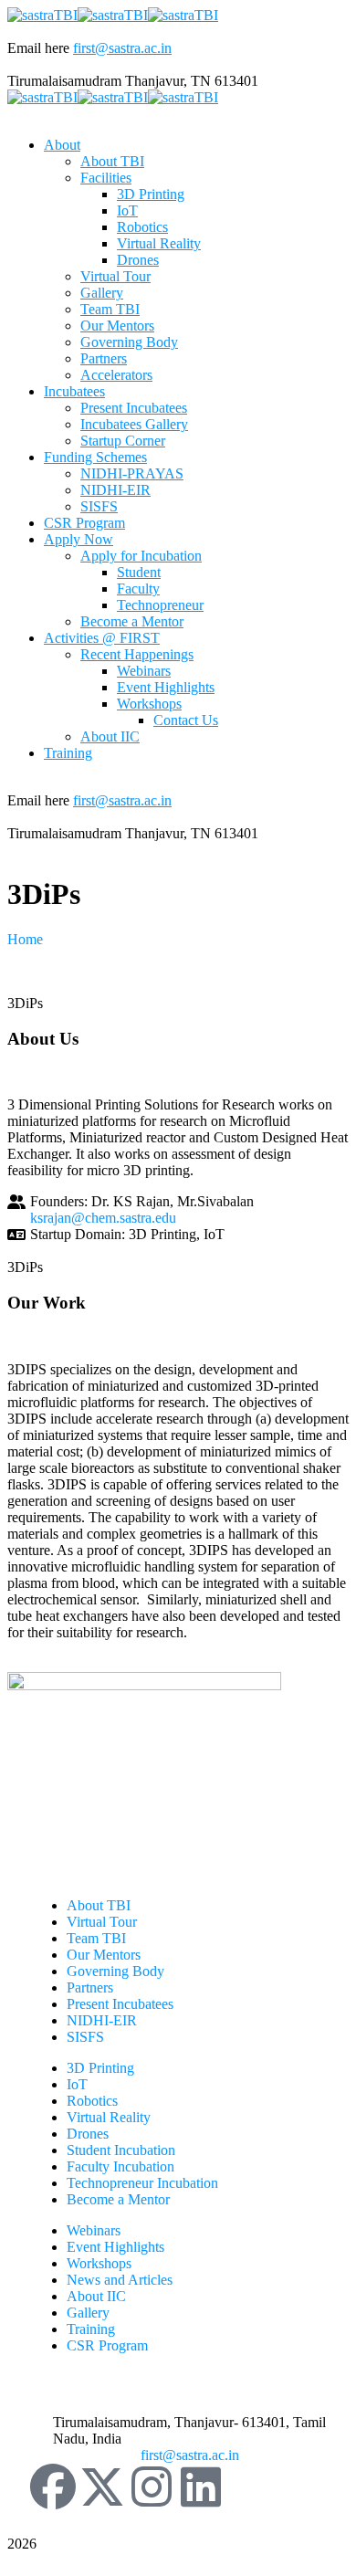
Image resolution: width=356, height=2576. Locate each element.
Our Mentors (104, 1955)
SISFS (85, 2037)
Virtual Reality (109, 2117)
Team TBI (96, 1938)
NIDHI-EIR (102, 2020)
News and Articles (120, 2280)
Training (91, 2329)
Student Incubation (121, 2150)
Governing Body (115, 1971)
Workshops (99, 2263)
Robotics (92, 2101)
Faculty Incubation (120, 2166)
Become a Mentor (118, 2199)
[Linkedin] (201, 2487)
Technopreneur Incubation (142, 2183)
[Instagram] (152, 2487)
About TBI (99, 1905)
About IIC (96, 2296)
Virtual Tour (102, 1922)
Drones (88, 2134)
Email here (38, 48)
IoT (77, 2084)
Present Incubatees (120, 2004)
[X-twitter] (102, 2487)
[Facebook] (53, 2487)
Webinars (94, 2230)
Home (25, 939)
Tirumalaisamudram (64, 81)
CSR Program (107, 2345)
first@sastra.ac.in (122, 48)
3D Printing (100, 2068)
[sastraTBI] (42, 15)
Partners (90, 1987)
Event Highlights (115, 2247)
